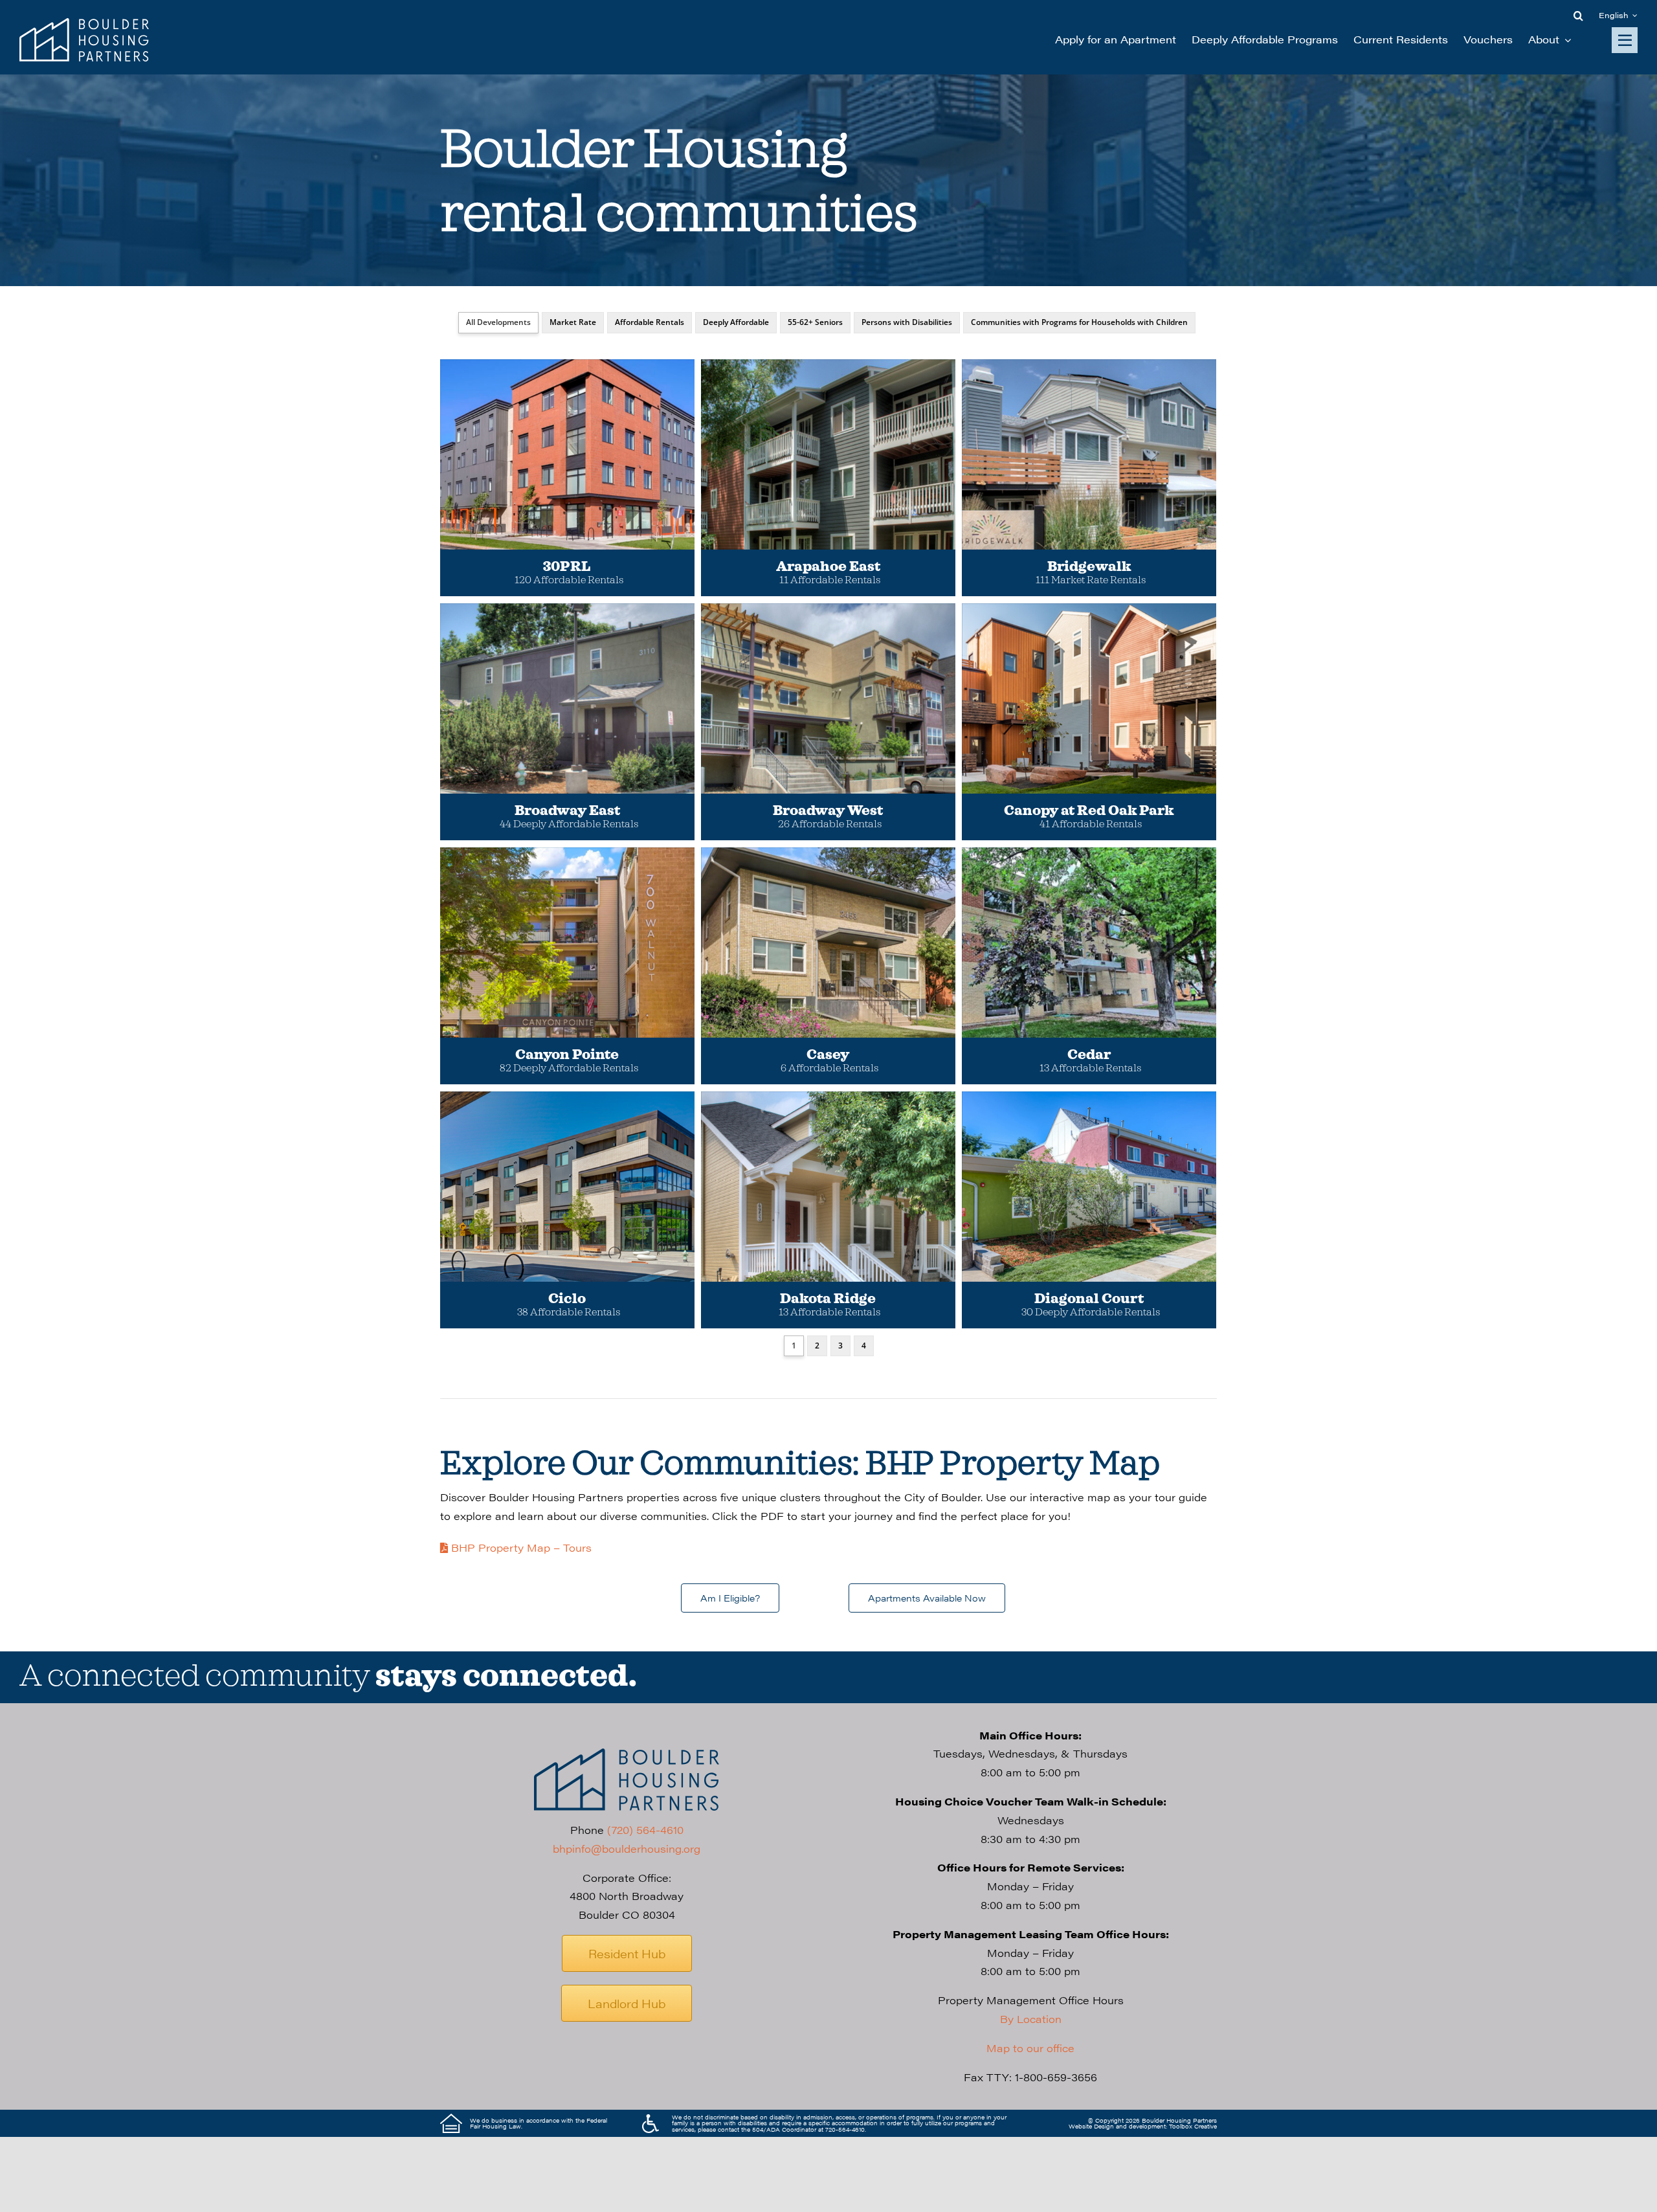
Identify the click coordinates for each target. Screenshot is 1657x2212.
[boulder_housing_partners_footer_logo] (627, 1753)
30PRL (567, 567)
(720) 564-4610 (645, 1830)
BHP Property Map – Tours (520, 1547)
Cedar (1089, 1055)
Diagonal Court (1089, 1299)
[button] (1578, 16)
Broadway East (567, 811)
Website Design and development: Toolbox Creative (1143, 2126)
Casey (828, 1055)
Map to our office (1030, 2048)
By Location (1031, 2019)
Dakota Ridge (828, 1299)
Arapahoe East (828, 567)
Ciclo (567, 1299)
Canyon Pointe (567, 1055)
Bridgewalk (1089, 567)
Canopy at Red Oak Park (1089, 811)
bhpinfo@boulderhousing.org (627, 1849)
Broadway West (828, 811)
